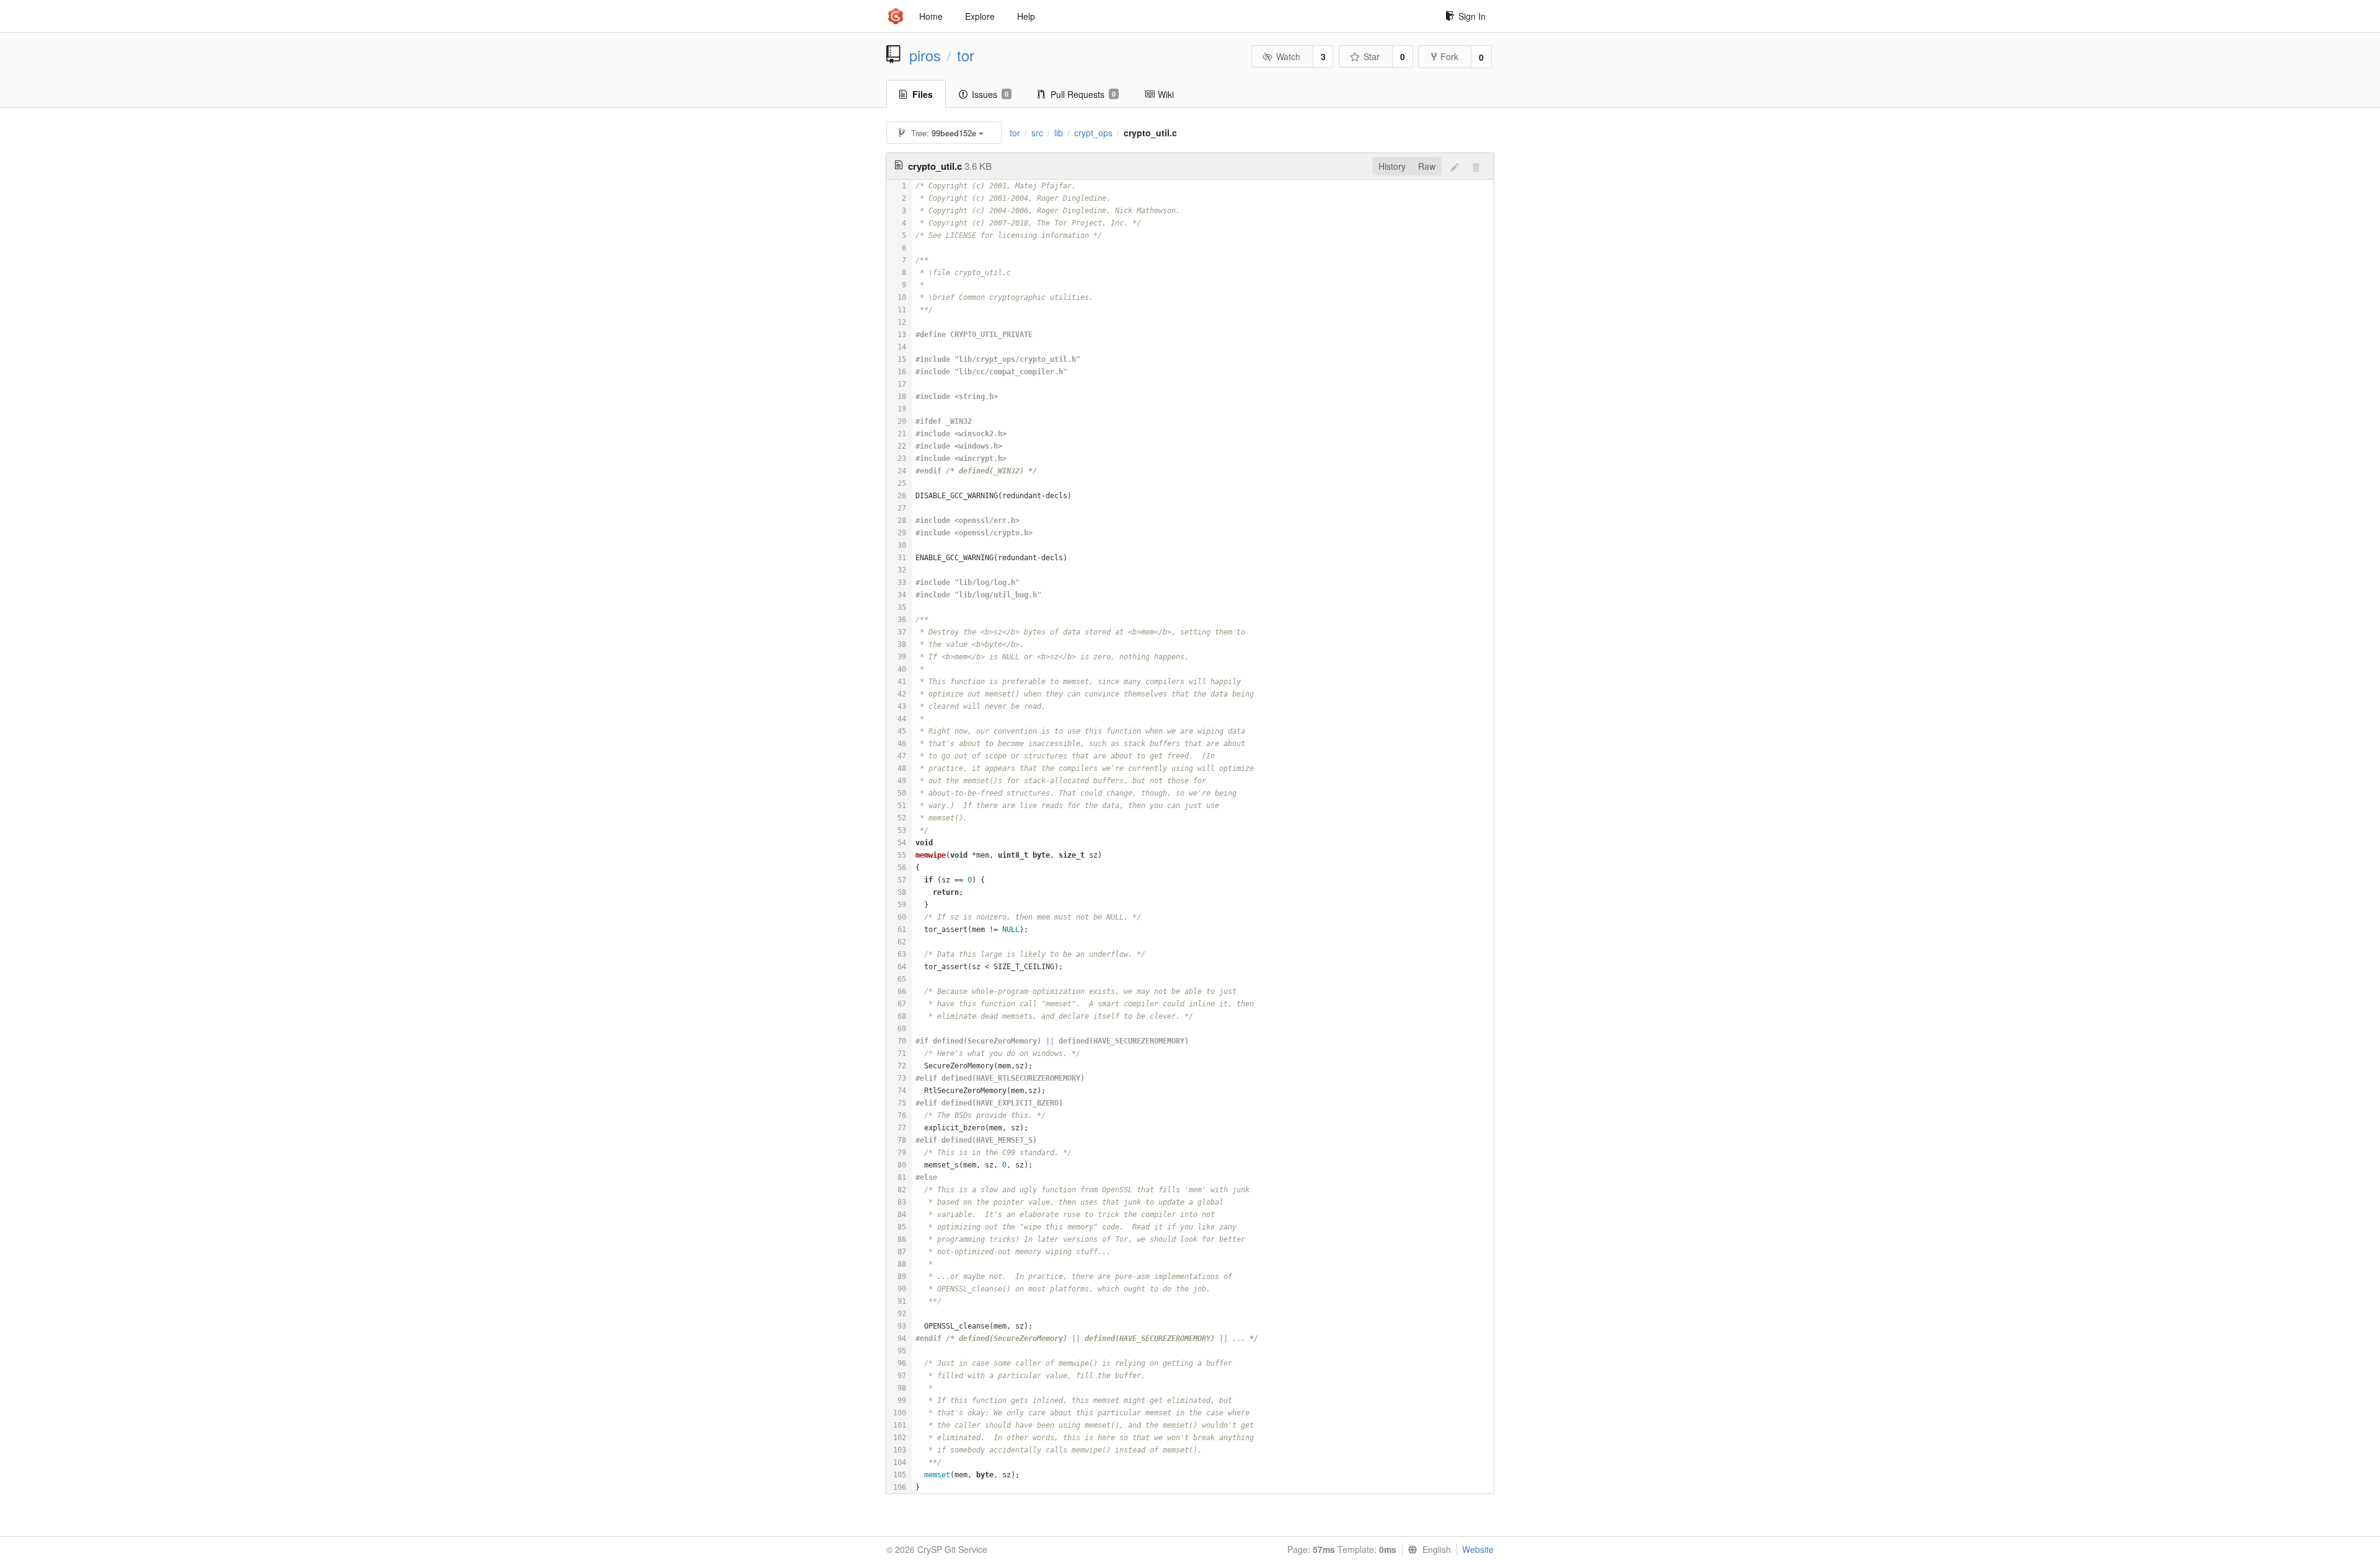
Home (931, 16)
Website (1478, 1549)
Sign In (1472, 16)
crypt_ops (1093, 133)
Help (1026, 16)
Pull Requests (1083, 94)
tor (966, 55)
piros (925, 55)
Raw (1427, 166)
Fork (1449, 56)
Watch (1288, 56)
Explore (980, 16)
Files (923, 94)
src (1037, 133)
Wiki (1166, 94)
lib (1059, 133)
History (1392, 166)
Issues (990, 94)
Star (1372, 56)
